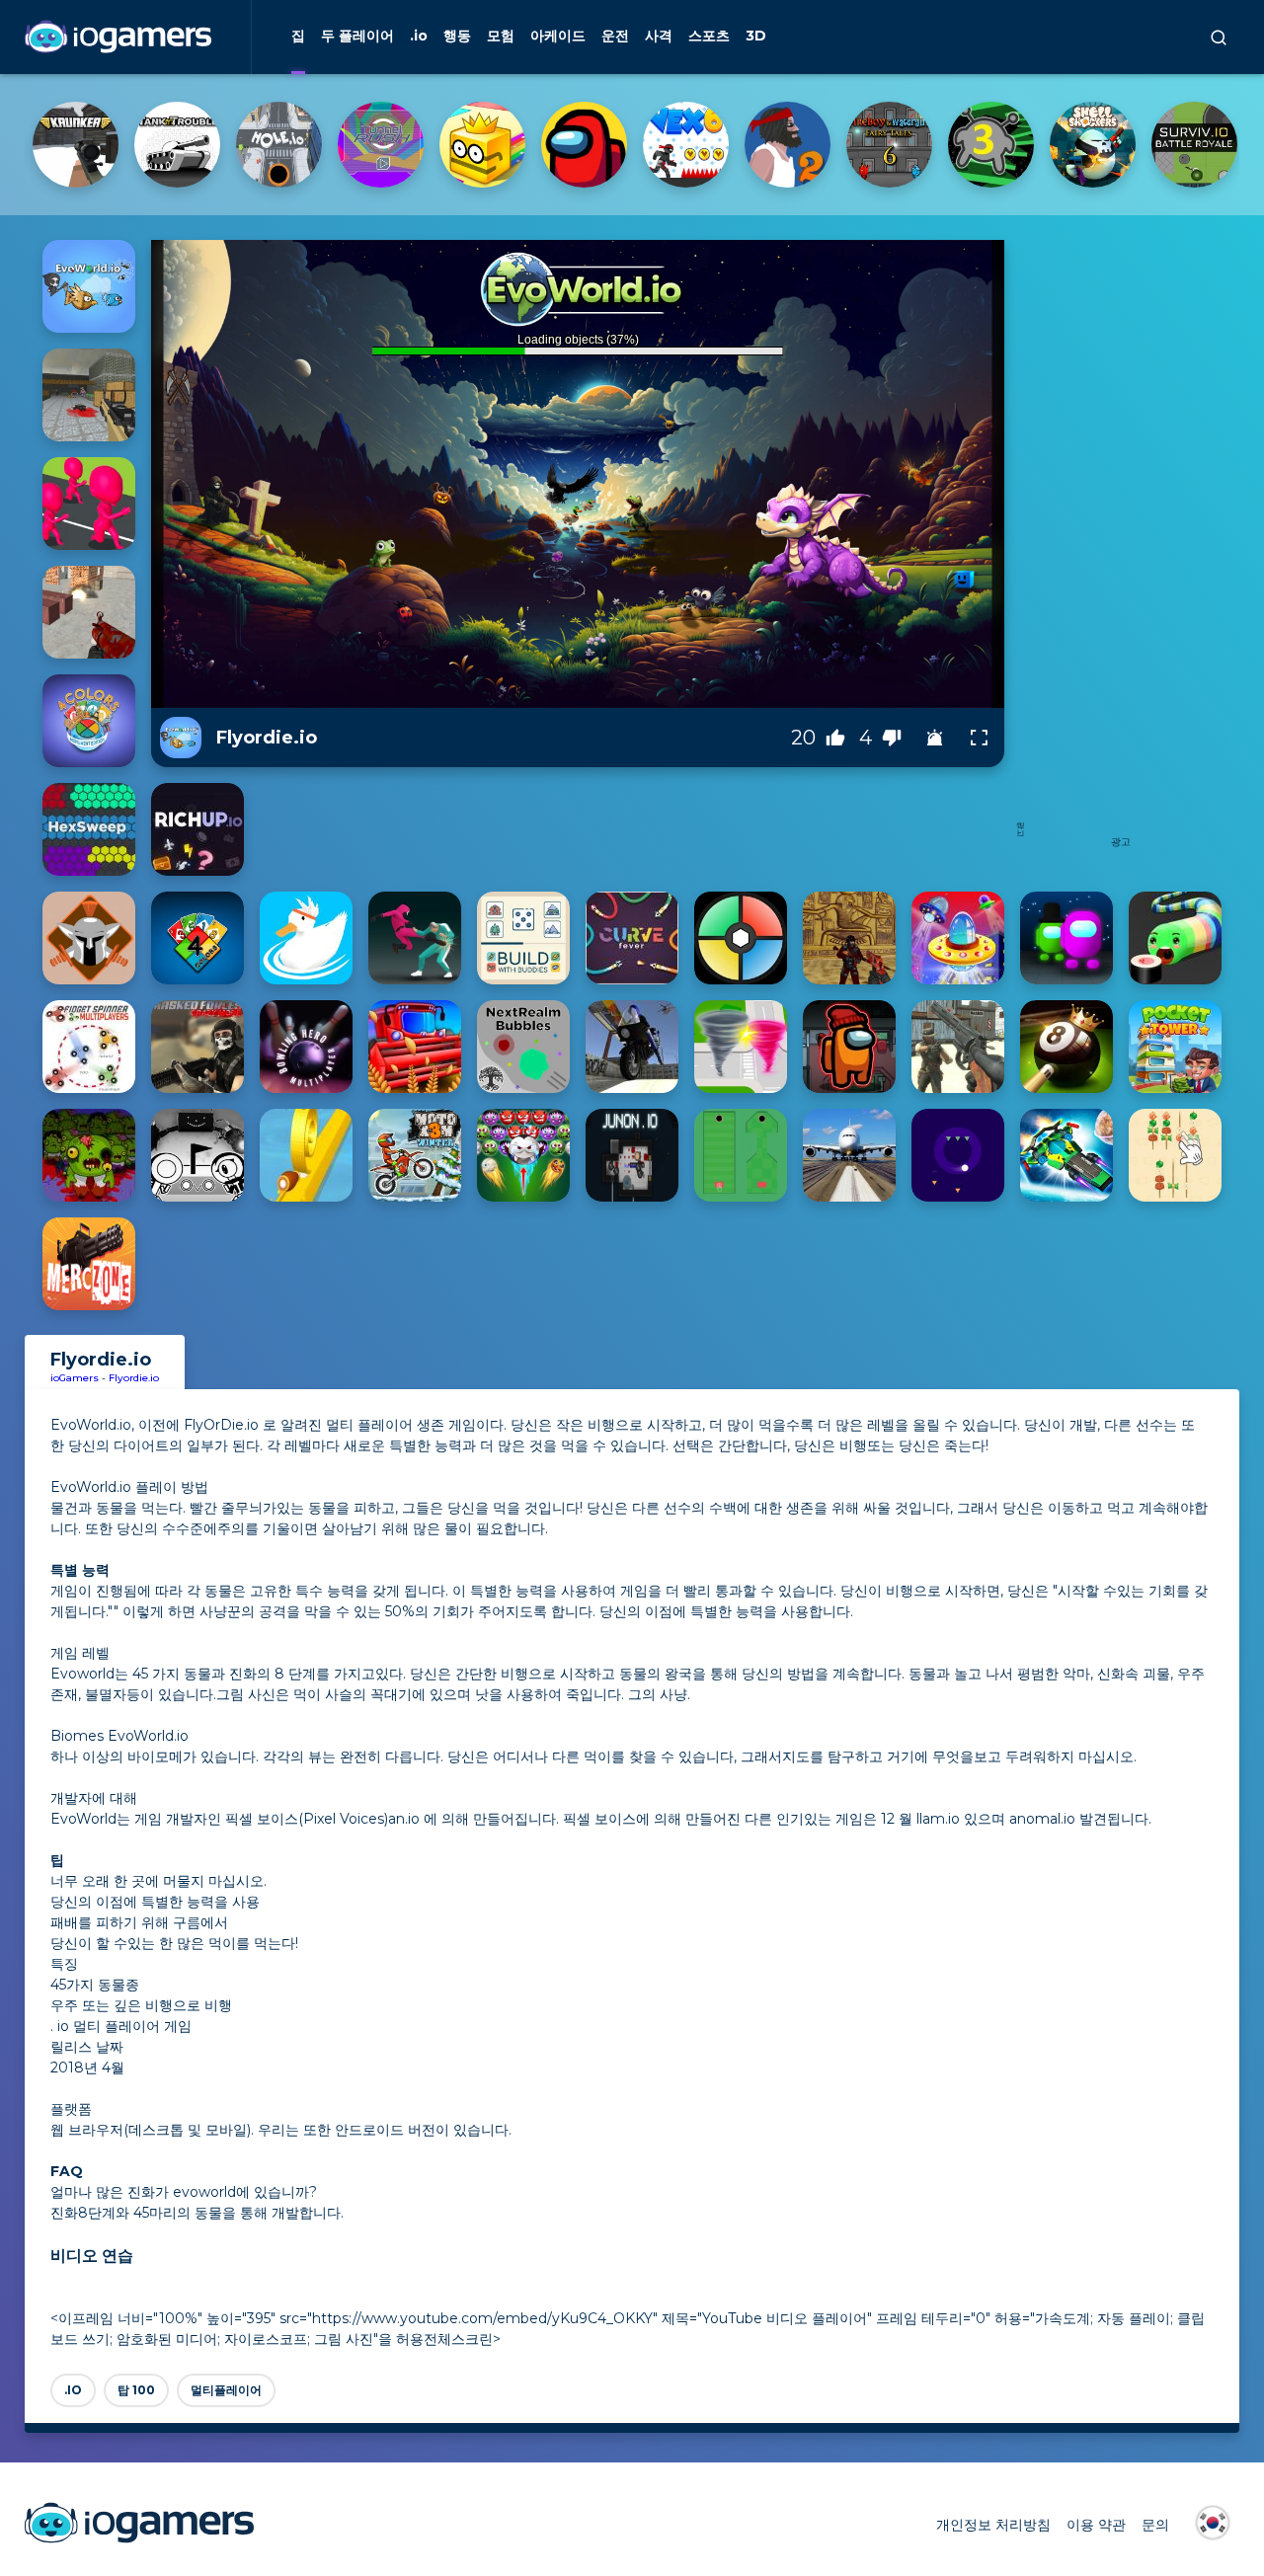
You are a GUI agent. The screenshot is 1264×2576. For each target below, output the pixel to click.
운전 (615, 36)
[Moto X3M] (76, 145)
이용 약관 (1096, 2525)
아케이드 (558, 36)
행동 (457, 36)
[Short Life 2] (1194, 145)
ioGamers (75, 1378)
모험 (501, 36)
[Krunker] (482, 145)
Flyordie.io (134, 1378)
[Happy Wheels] (381, 145)
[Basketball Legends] (279, 145)
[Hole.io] (686, 145)
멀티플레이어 (226, 2390)
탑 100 (136, 2390)
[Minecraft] (177, 145)
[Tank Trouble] (584, 145)
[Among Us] (991, 145)
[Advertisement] (1121, 536)
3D (756, 36)
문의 (1155, 2525)
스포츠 (709, 36)
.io (419, 36)
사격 (659, 36)
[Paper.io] (889, 145)
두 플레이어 (357, 36)
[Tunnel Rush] (788, 145)
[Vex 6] (1093, 145)
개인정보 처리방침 (993, 2525)
